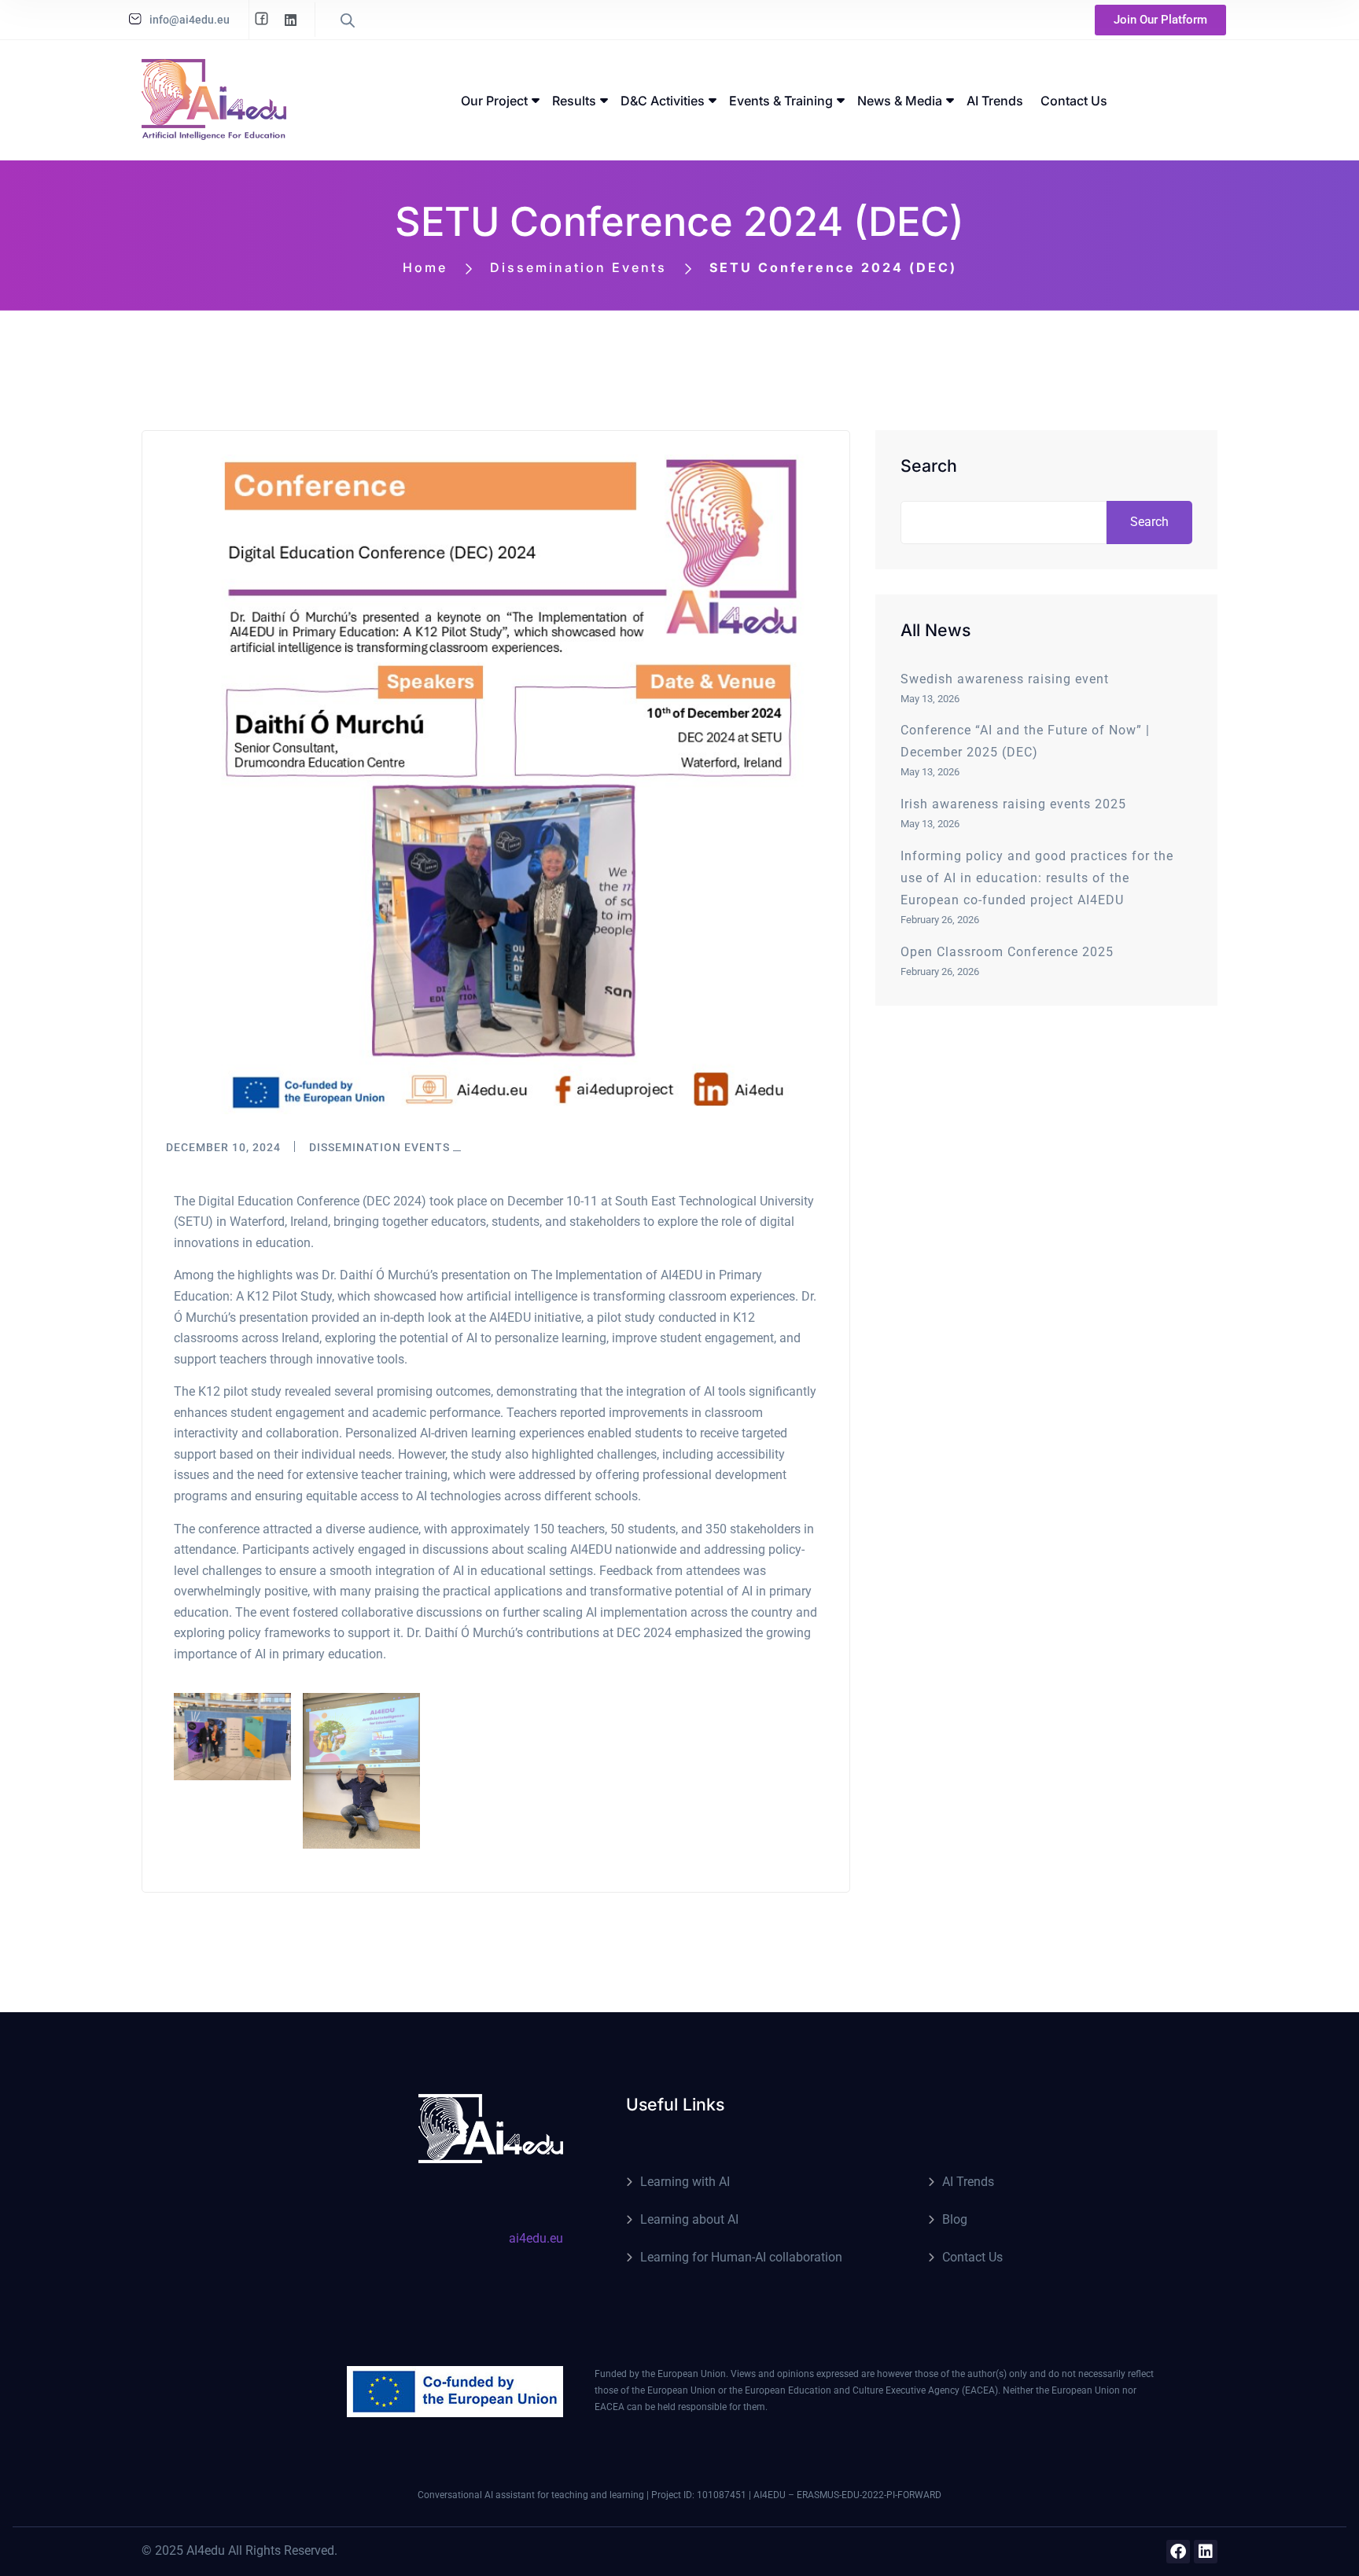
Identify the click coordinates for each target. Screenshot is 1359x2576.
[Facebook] (1178, 2552)
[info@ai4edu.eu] (135, 19)
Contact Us (972, 2257)
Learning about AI (689, 2219)
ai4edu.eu (536, 2238)
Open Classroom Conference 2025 (1007, 952)
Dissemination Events (578, 267)
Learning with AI (685, 2182)
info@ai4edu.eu (190, 20)
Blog (955, 2219)
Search (929, 466)
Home (425, 267)
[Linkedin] (1206, 2552)
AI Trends (968, 2182)
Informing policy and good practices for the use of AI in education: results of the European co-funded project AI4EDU (1037, 878)
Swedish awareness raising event (1005, 679)
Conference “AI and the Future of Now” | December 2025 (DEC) (1025, 741)
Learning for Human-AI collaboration (741, 2257)
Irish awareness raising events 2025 (1013, 804)
